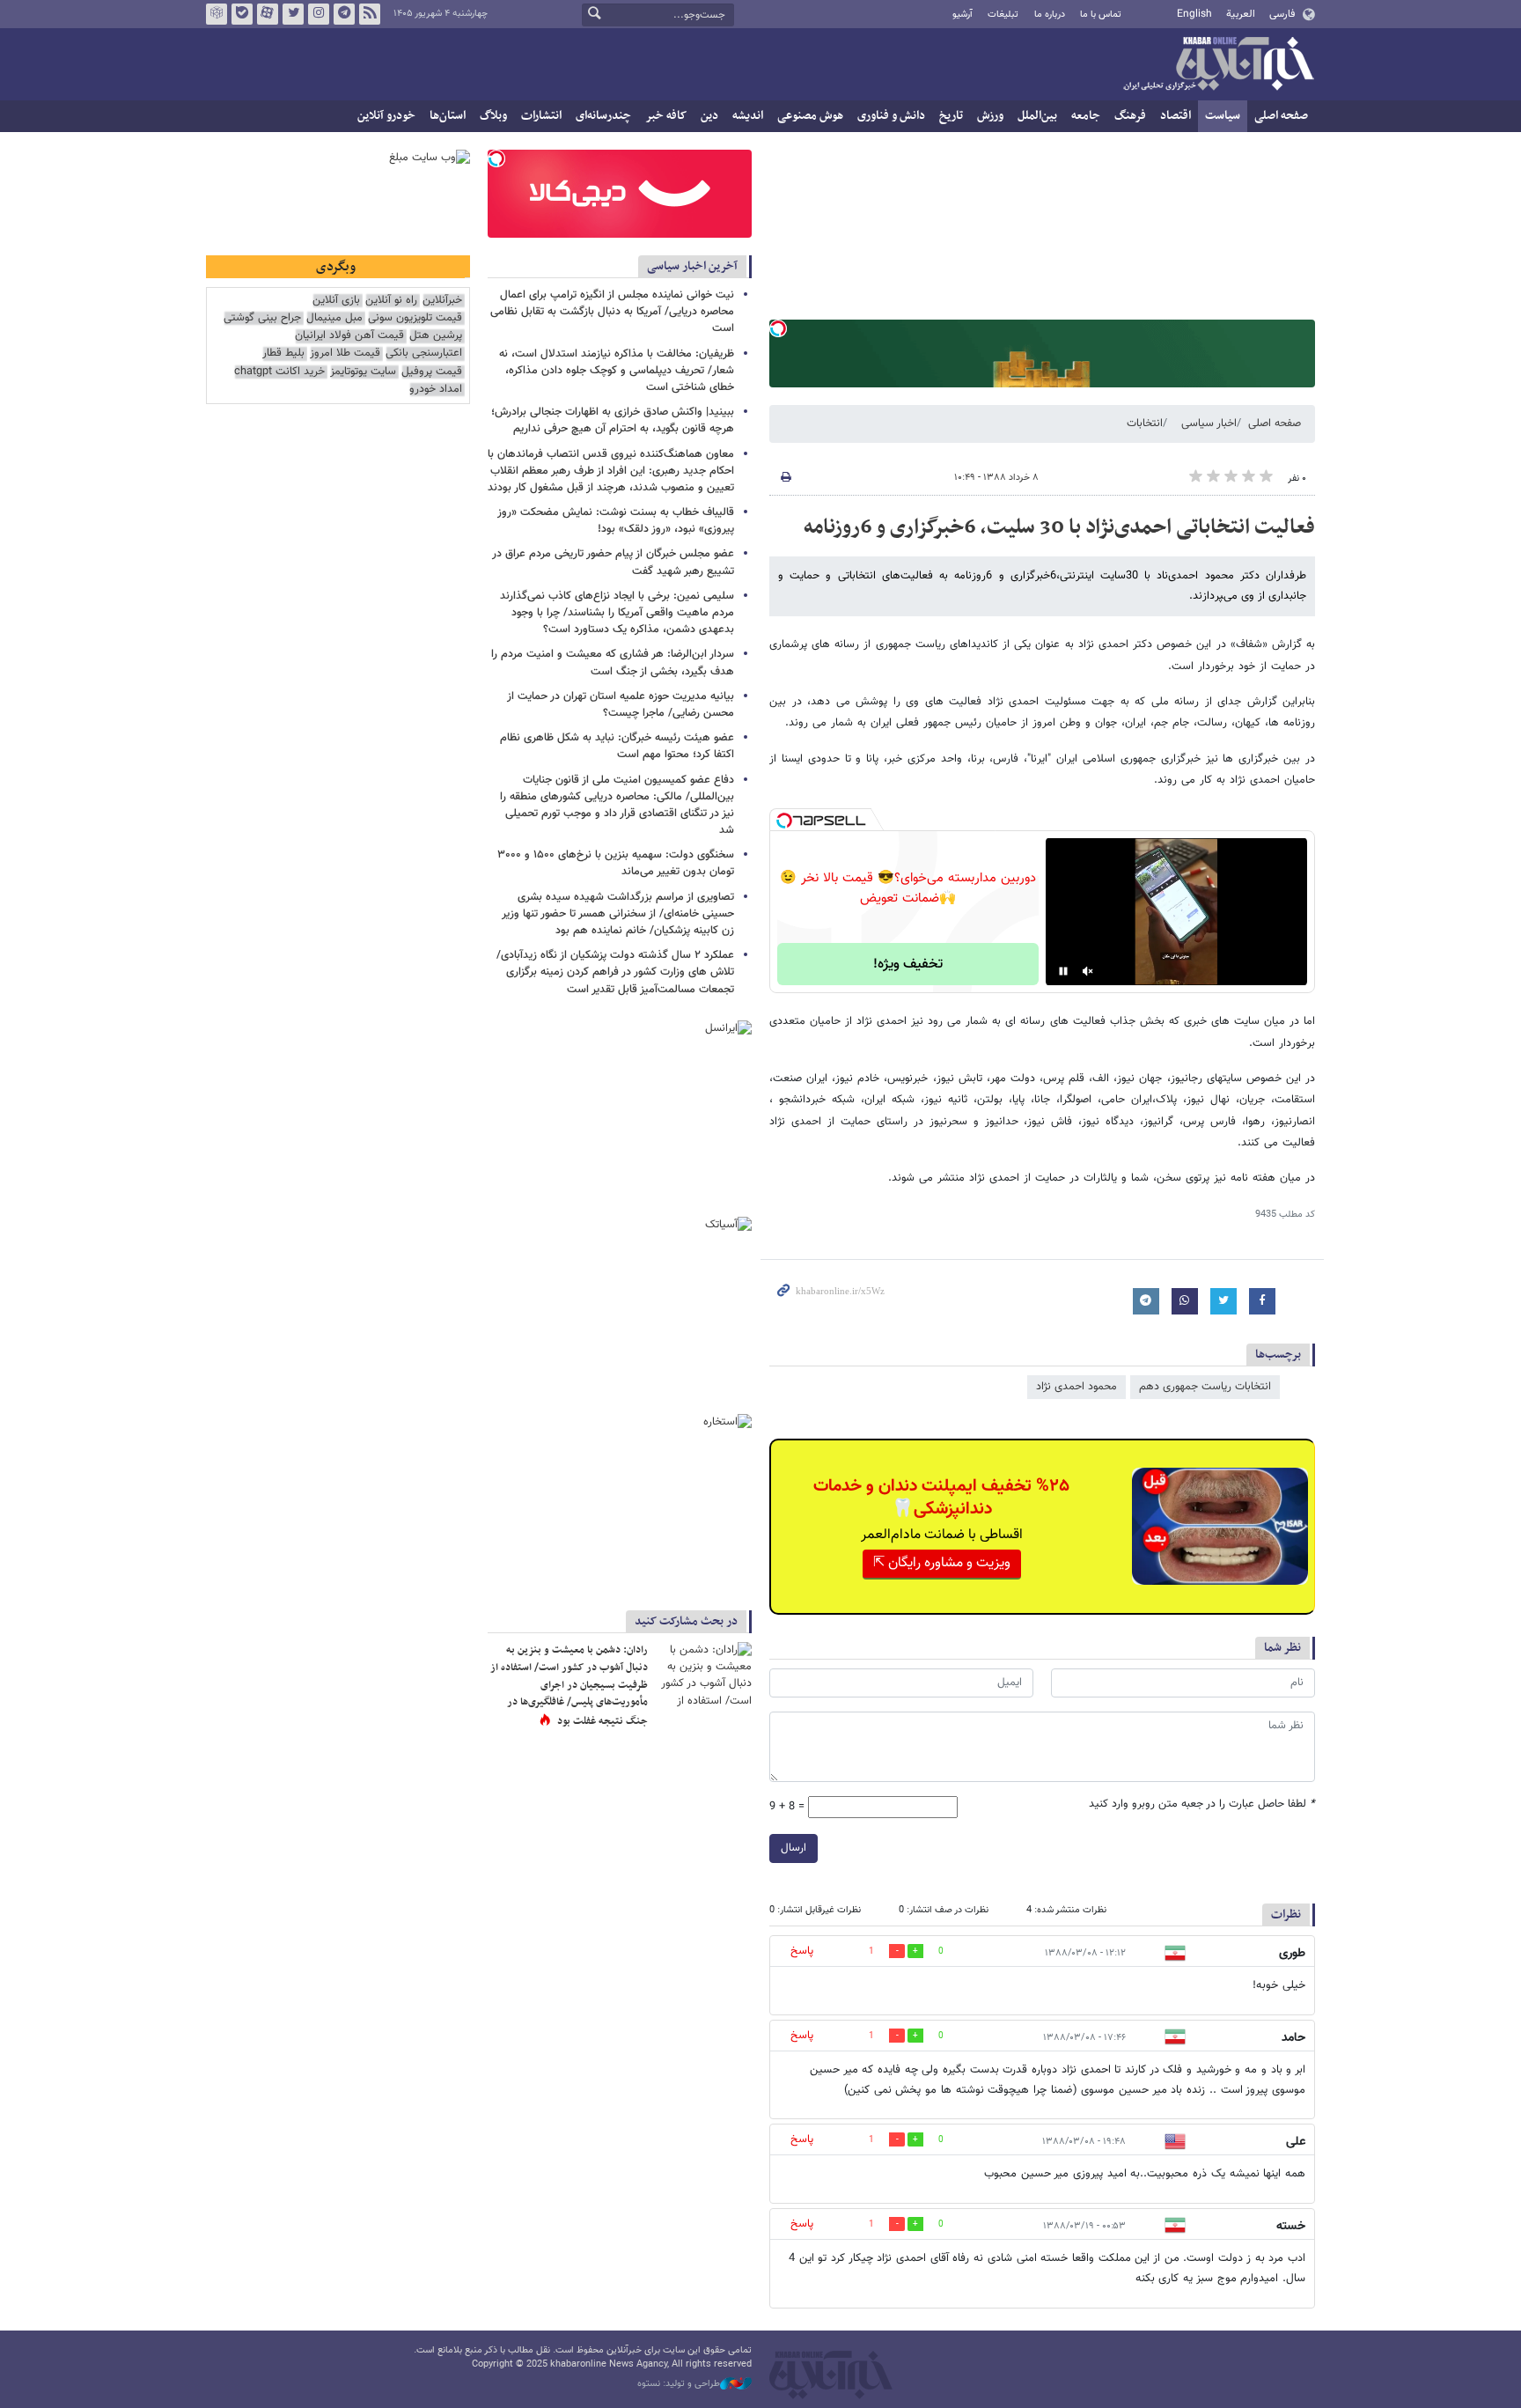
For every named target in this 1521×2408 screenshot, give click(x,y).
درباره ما (1050, 15)
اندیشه (748, 116)
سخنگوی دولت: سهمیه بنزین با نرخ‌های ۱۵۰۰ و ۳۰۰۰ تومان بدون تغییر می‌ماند (616, 863)
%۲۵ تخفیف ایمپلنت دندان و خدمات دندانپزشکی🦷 (941, 1498)
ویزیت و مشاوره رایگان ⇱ (942, 1563)
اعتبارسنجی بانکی (424, 353)
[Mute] (1088, 971)
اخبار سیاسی (1209, 423)
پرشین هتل (436, 336)
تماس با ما (1101, 15)
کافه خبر (666, 116)
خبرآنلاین (1218, 65)
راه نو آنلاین (391, 301)
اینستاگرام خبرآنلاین (319, 14)
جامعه (1086, 116)
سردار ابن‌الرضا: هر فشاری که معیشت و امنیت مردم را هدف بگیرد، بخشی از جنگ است (613, 663)
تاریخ (951, 116)
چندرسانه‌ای (603, 116)
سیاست (1223, 116)
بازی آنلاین (336, 301)
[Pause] (1063, 971)
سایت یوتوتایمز (363, 372)
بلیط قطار (283, 353)
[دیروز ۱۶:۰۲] (703, 1674)
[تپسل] (778, 328)
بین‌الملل (1037, 116)
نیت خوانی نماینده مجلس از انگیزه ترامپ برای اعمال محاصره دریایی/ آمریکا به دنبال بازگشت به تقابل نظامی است (612, 312)
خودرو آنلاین (386, 116)
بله (242, 14)
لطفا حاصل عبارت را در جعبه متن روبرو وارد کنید (1202, 1804)
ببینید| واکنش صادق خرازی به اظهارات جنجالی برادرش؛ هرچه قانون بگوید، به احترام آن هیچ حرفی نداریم (613, 420)
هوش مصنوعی (810, 116)
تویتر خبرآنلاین (293, 14)
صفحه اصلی (1281, 116)
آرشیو (963, 15)
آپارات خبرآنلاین (268, 14)
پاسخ (802, 1951)
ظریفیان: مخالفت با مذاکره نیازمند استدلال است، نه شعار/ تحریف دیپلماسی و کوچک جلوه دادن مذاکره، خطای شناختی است (617, 371)
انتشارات (541, 116)
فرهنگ (1130, 116)
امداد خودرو (436, 390)
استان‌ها (448, 116)
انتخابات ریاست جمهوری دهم (1205, 1387)
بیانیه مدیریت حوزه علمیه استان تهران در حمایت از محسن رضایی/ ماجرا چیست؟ (621, 705)
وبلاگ (493, 116)
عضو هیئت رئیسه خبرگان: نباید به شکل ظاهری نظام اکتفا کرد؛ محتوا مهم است (617, 746)
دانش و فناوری (891, 116)
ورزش (990, 116)
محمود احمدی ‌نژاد (1076, 1387)
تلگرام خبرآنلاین (344, 14)
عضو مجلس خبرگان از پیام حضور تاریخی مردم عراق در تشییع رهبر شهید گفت (613, 562)
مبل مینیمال (334, 318)
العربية (1241, 14)
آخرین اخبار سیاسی (692, 266)
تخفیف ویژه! (908, 965)
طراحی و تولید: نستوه (679, 2384)
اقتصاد (1176, 116)
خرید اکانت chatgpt (279, 372)
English (1194, 14)
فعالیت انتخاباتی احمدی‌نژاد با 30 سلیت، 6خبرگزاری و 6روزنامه (1059, 527)
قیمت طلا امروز (345, 353)
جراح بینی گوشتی (262, 318)
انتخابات (1145, 423)
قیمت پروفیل (432, 372)
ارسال (794, 1848)
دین (709, 116)
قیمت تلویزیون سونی (415, 318)
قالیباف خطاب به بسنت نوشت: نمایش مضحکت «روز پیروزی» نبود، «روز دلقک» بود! (616, 521)
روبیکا (217, 14)
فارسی (1282, 14)
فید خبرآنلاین (370, 14)
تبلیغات (1003, 15)
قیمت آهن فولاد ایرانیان (349, 336)
